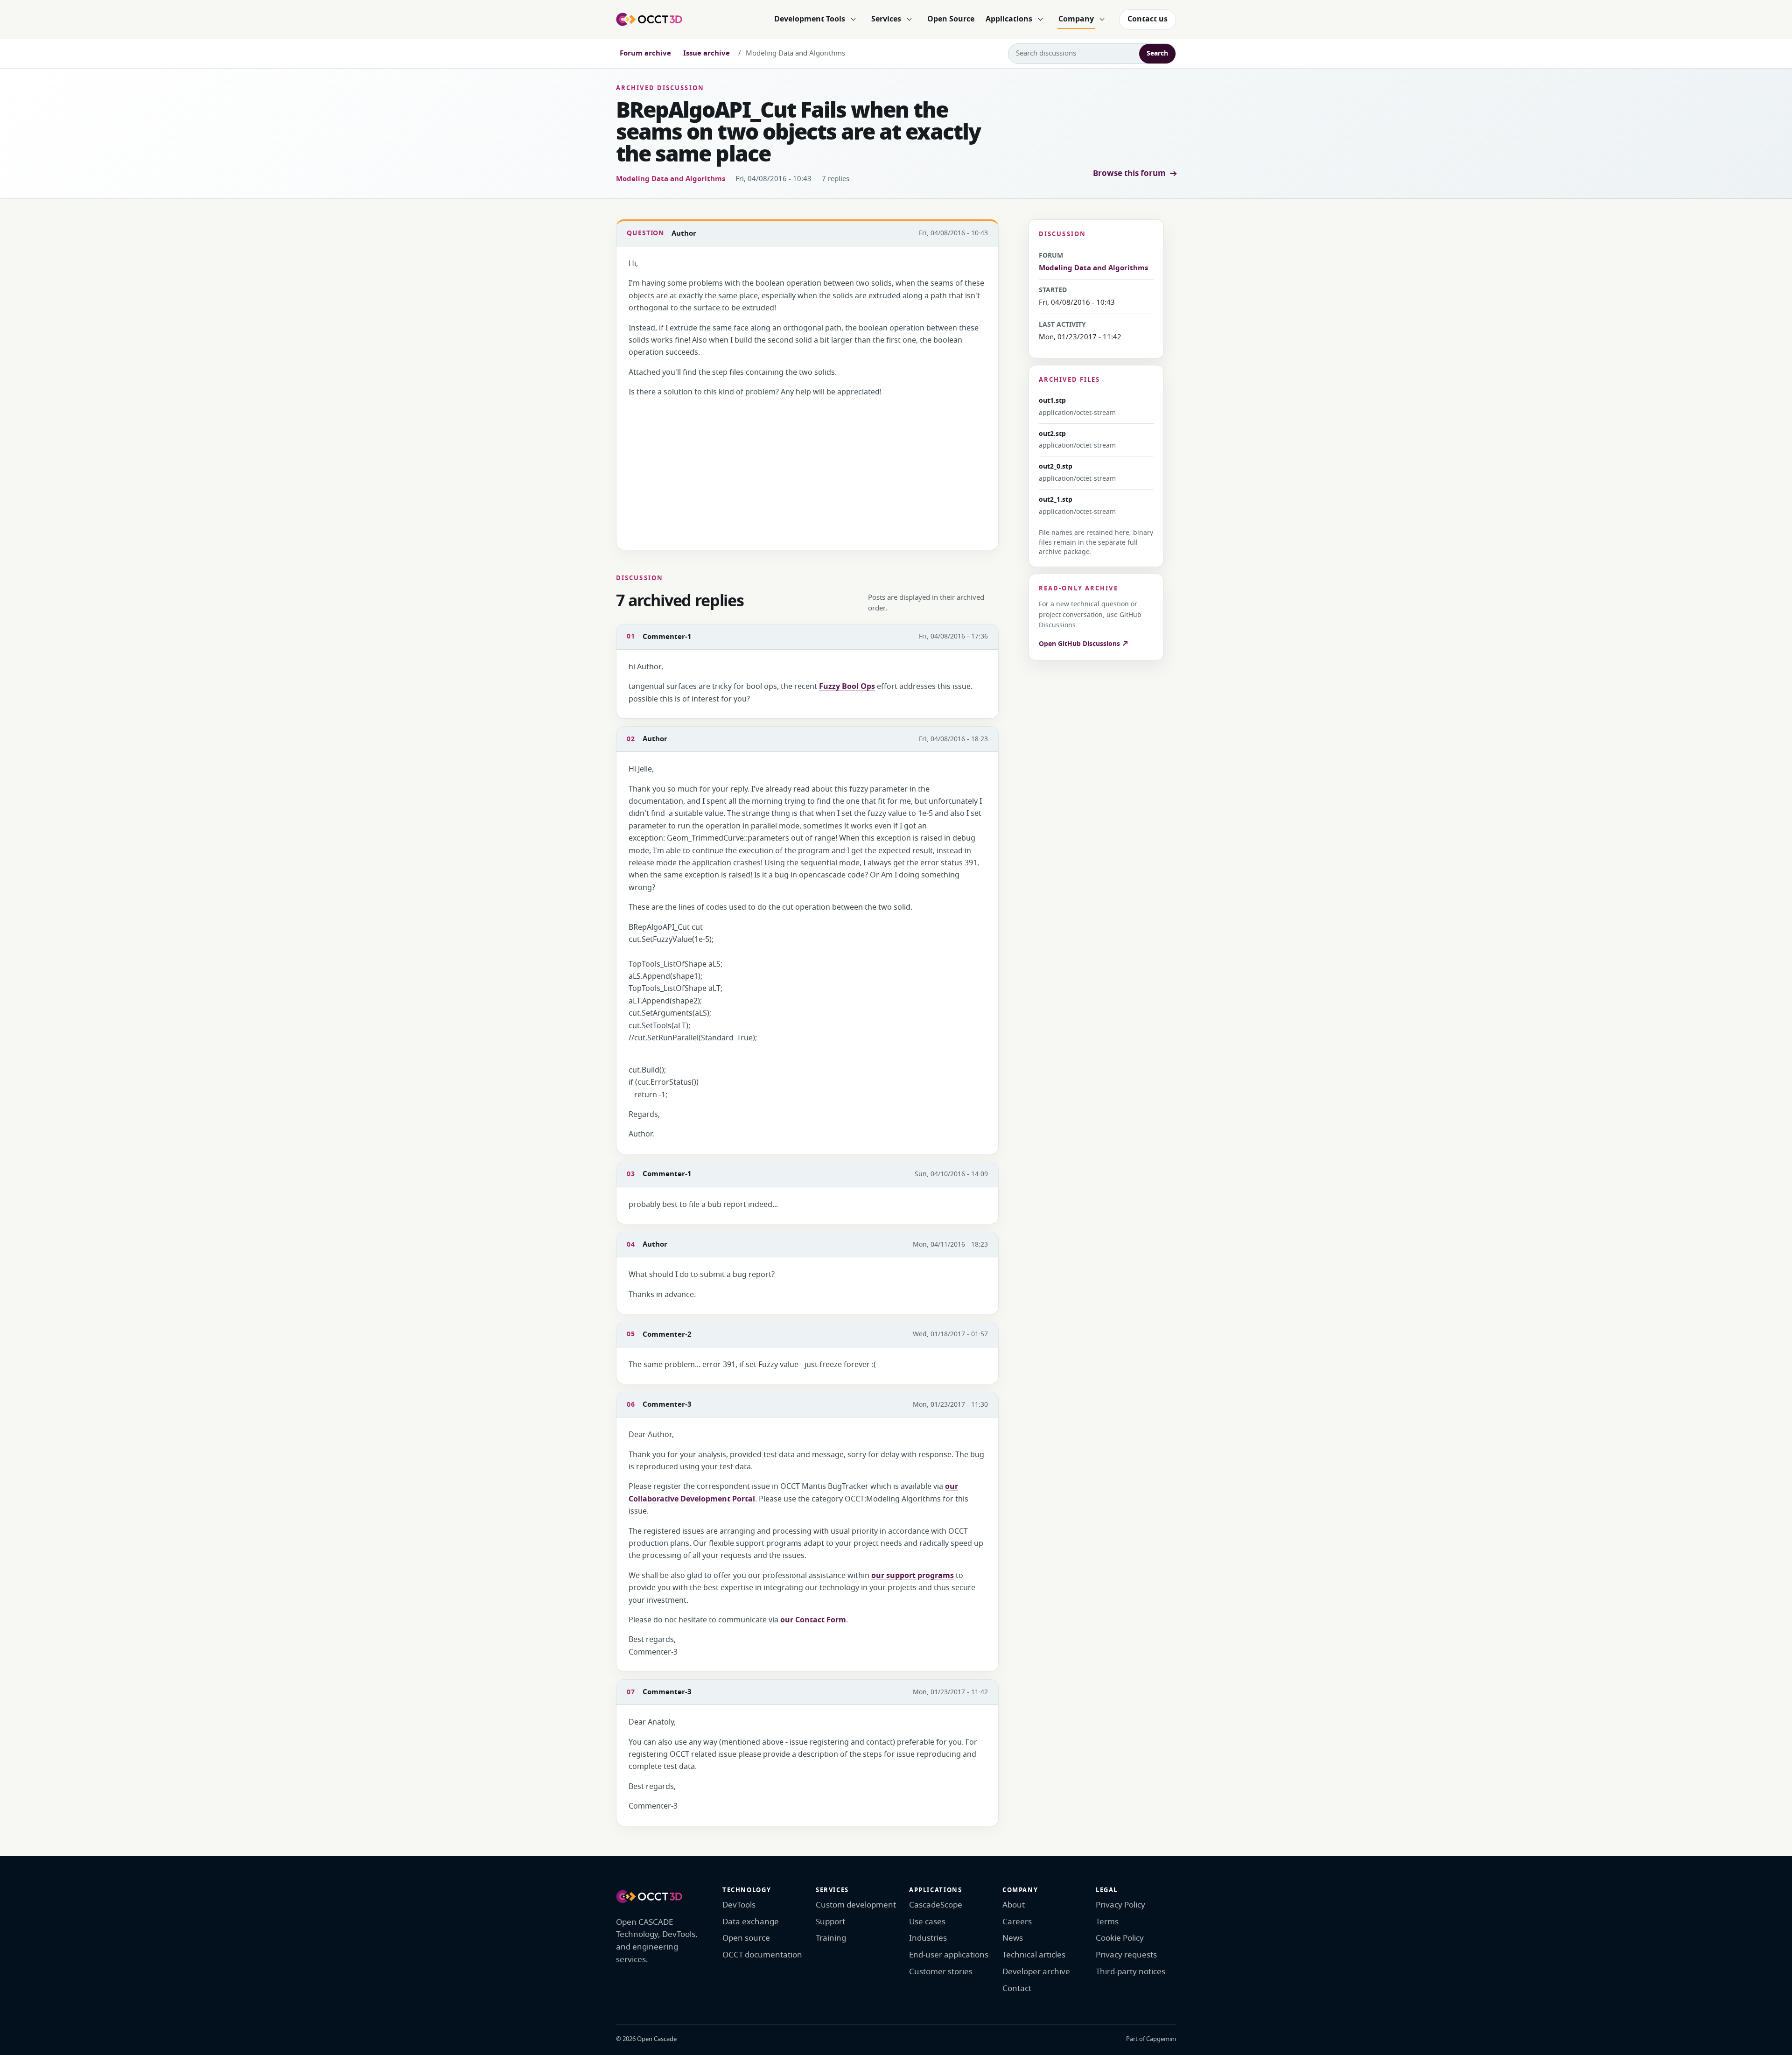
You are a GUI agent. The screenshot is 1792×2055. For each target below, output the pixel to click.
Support (830, 1922)
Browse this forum (1129, 173)
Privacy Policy (1120, 1905)
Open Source (951, 19)
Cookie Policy (1120, 1938)
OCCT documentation (762, 1955)
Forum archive (645, 53)
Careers (1017, 1922)
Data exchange (751, 1922)
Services (886, 19)
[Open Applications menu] (1040, 20)
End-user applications (949, 1955)
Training (831, 1938)
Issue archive (707, 53)
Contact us (1148, 19)
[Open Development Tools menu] (853, 20)
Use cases (927, 1922)
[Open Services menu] (909, 20)
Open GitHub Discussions (1080, 644)
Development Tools (810, 19)
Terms (1107, 1922)
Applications (1009, 19)
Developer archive (1036, 1972)
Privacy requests (1126, 1955)
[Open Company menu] (1102, 20)
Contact (1017, 1988)
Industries (928, 1938)
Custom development (856, 1905)
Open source (746, 1938)
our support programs (913, 1576)
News (1013, 1938)
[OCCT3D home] (649, 19)
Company (1076, 19)
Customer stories (941, 1972)
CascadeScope (936, 1905)
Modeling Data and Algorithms (671, 179)
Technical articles (1034, 1955)
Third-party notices (1130, 1972)
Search (1157, 53)
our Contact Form (813, 1620)
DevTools (739, 1905)
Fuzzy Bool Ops (847, 687)
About (1014, 1905)
